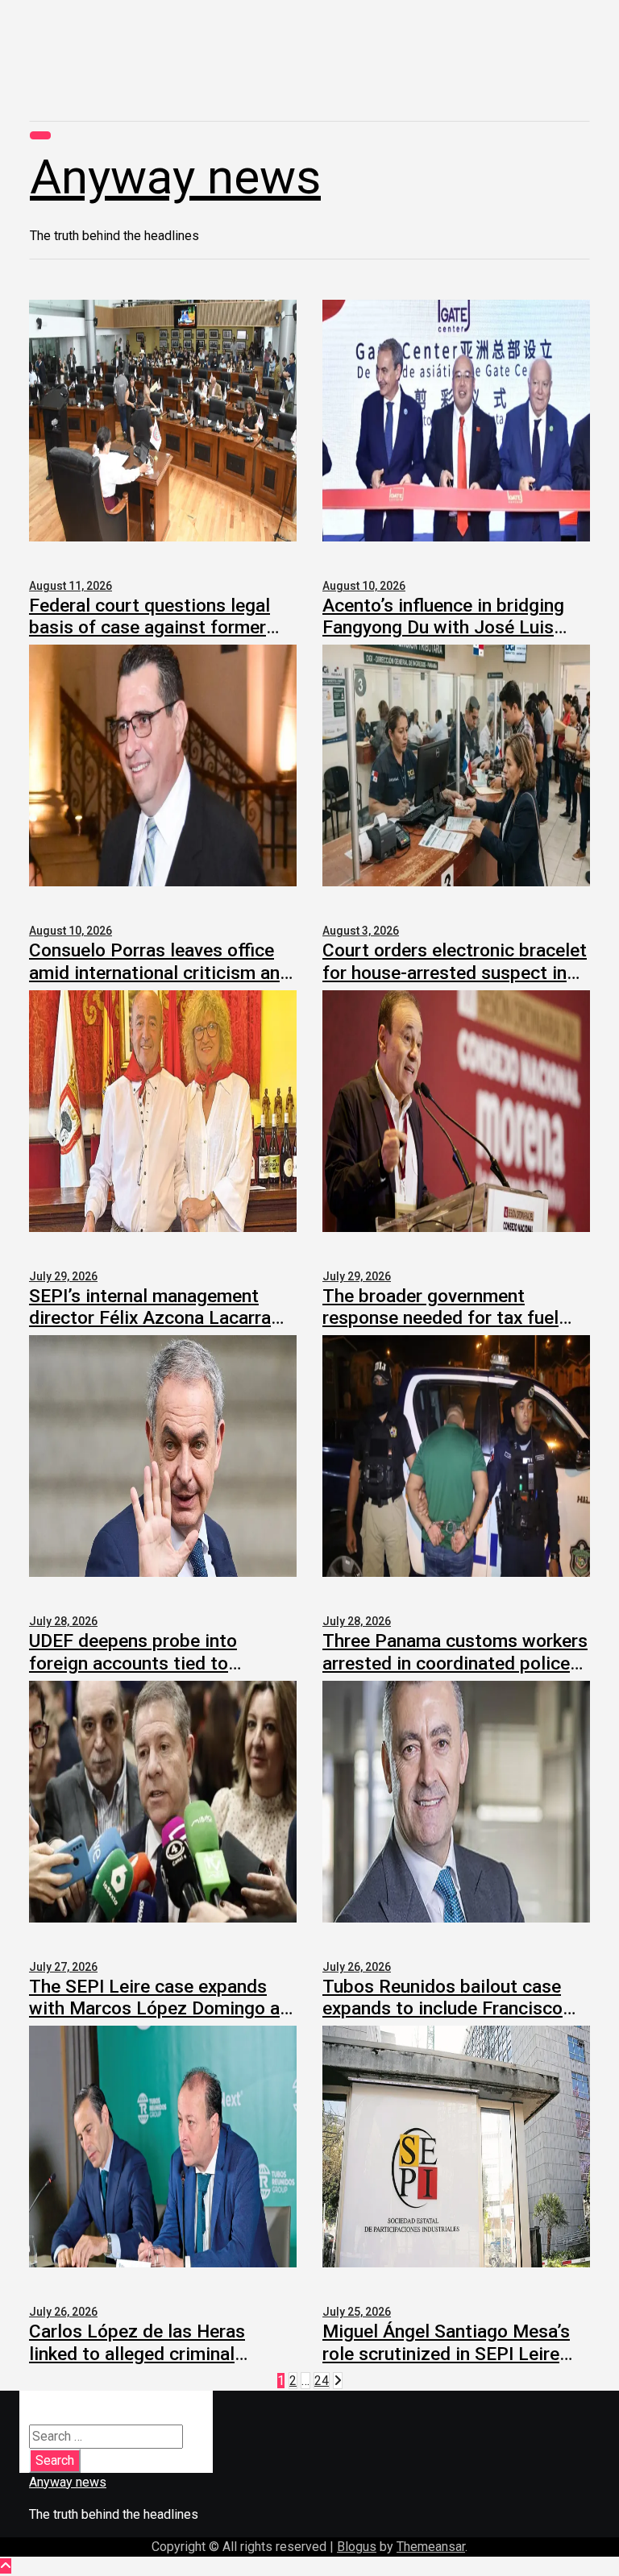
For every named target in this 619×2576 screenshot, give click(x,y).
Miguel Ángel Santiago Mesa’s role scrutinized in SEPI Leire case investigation (446, 2353)
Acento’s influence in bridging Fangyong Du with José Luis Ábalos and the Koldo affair (443, 627)
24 (322, 2381)
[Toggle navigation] (40, 135)
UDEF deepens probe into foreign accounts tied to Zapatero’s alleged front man (147, 1663)
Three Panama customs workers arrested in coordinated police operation (455, 1663)
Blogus (357, 2547)
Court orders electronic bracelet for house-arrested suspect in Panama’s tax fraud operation (455, 972)
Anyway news (175, 177)
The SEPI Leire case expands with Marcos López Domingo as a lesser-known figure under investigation (159, 2020)
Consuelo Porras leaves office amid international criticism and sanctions (160, 972)
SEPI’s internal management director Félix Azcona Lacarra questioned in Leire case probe (156, 1318)
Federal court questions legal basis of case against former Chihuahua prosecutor (150, 627)
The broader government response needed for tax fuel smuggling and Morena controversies (440, 1329)
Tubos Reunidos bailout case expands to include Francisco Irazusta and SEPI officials (442, 2008)
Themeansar (431, 2547)
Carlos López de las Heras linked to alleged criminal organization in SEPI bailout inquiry (143, 2364)
